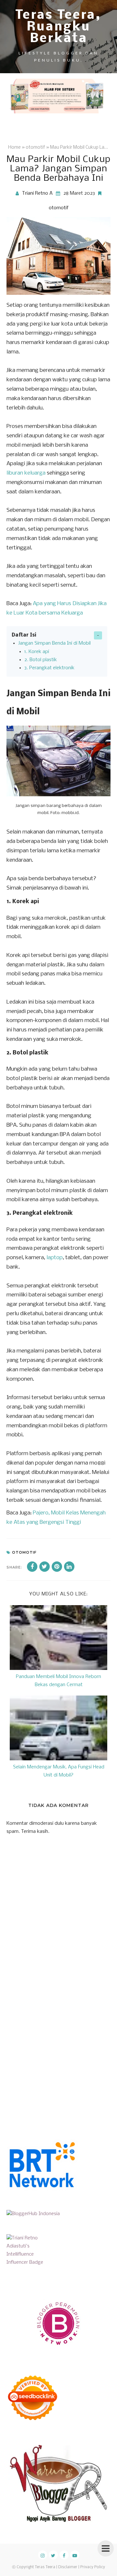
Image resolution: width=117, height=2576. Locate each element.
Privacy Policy (93, 2567)
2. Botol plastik (41, 660)
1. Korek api (37, 652)
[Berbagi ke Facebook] (32, 1567)
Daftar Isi (24, 635)
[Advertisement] (58, 2049)
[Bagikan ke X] (45, 1567)
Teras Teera (45, 2567)
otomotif (59, 208)
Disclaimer (68, 2567)
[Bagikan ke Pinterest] (57, 1567)
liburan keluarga (26, 473)
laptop (55, 1258)
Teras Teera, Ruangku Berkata (58, 27)
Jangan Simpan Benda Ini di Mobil (54, 643)
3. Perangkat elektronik (49, 668)
